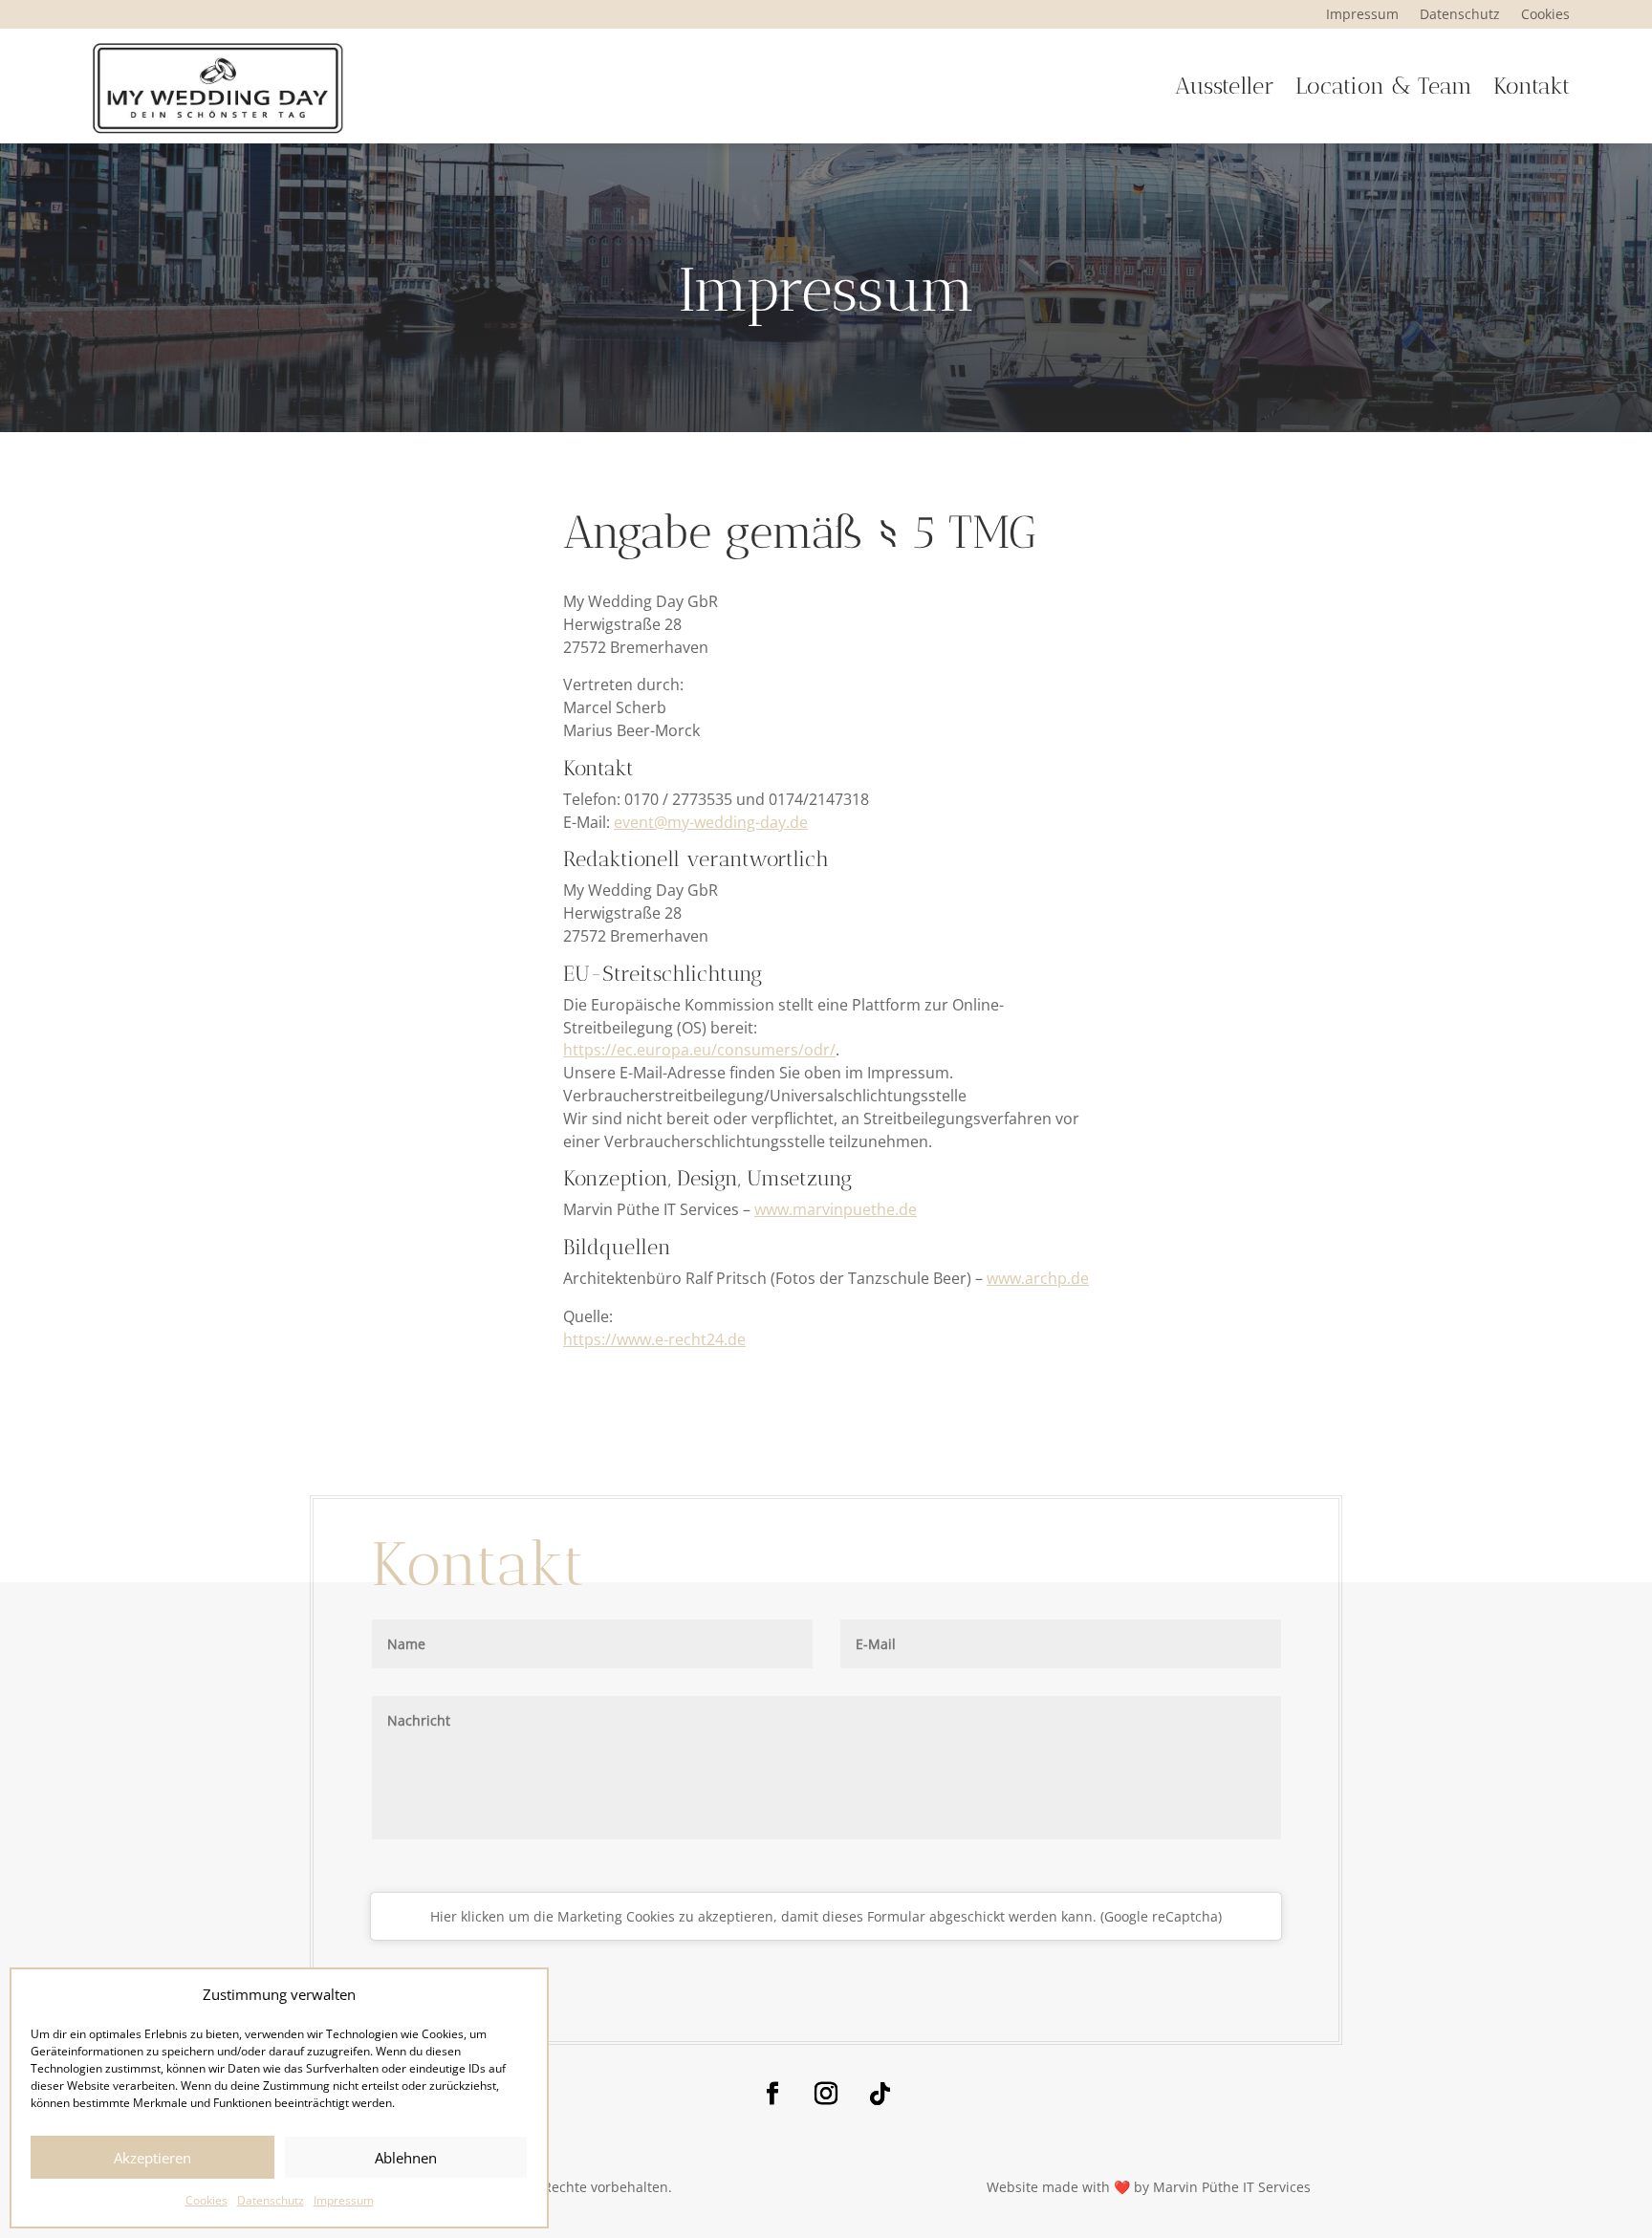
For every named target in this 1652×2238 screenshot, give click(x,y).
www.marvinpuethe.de (836, 1209)
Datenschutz (271, 2200)
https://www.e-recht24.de (654, 1339)
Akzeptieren (152, 2158)
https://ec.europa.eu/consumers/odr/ (699, 1050)
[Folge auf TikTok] (880, 2094)
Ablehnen (406, 2158)
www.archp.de (1038, 1278)
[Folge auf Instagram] (826, 2094)
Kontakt (1532, 86)
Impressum (344, 2200)
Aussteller (1225, 86)
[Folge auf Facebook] (772, 2094)
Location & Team (1384, 86)
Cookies (206, 2200)
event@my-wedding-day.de (711, 822)
